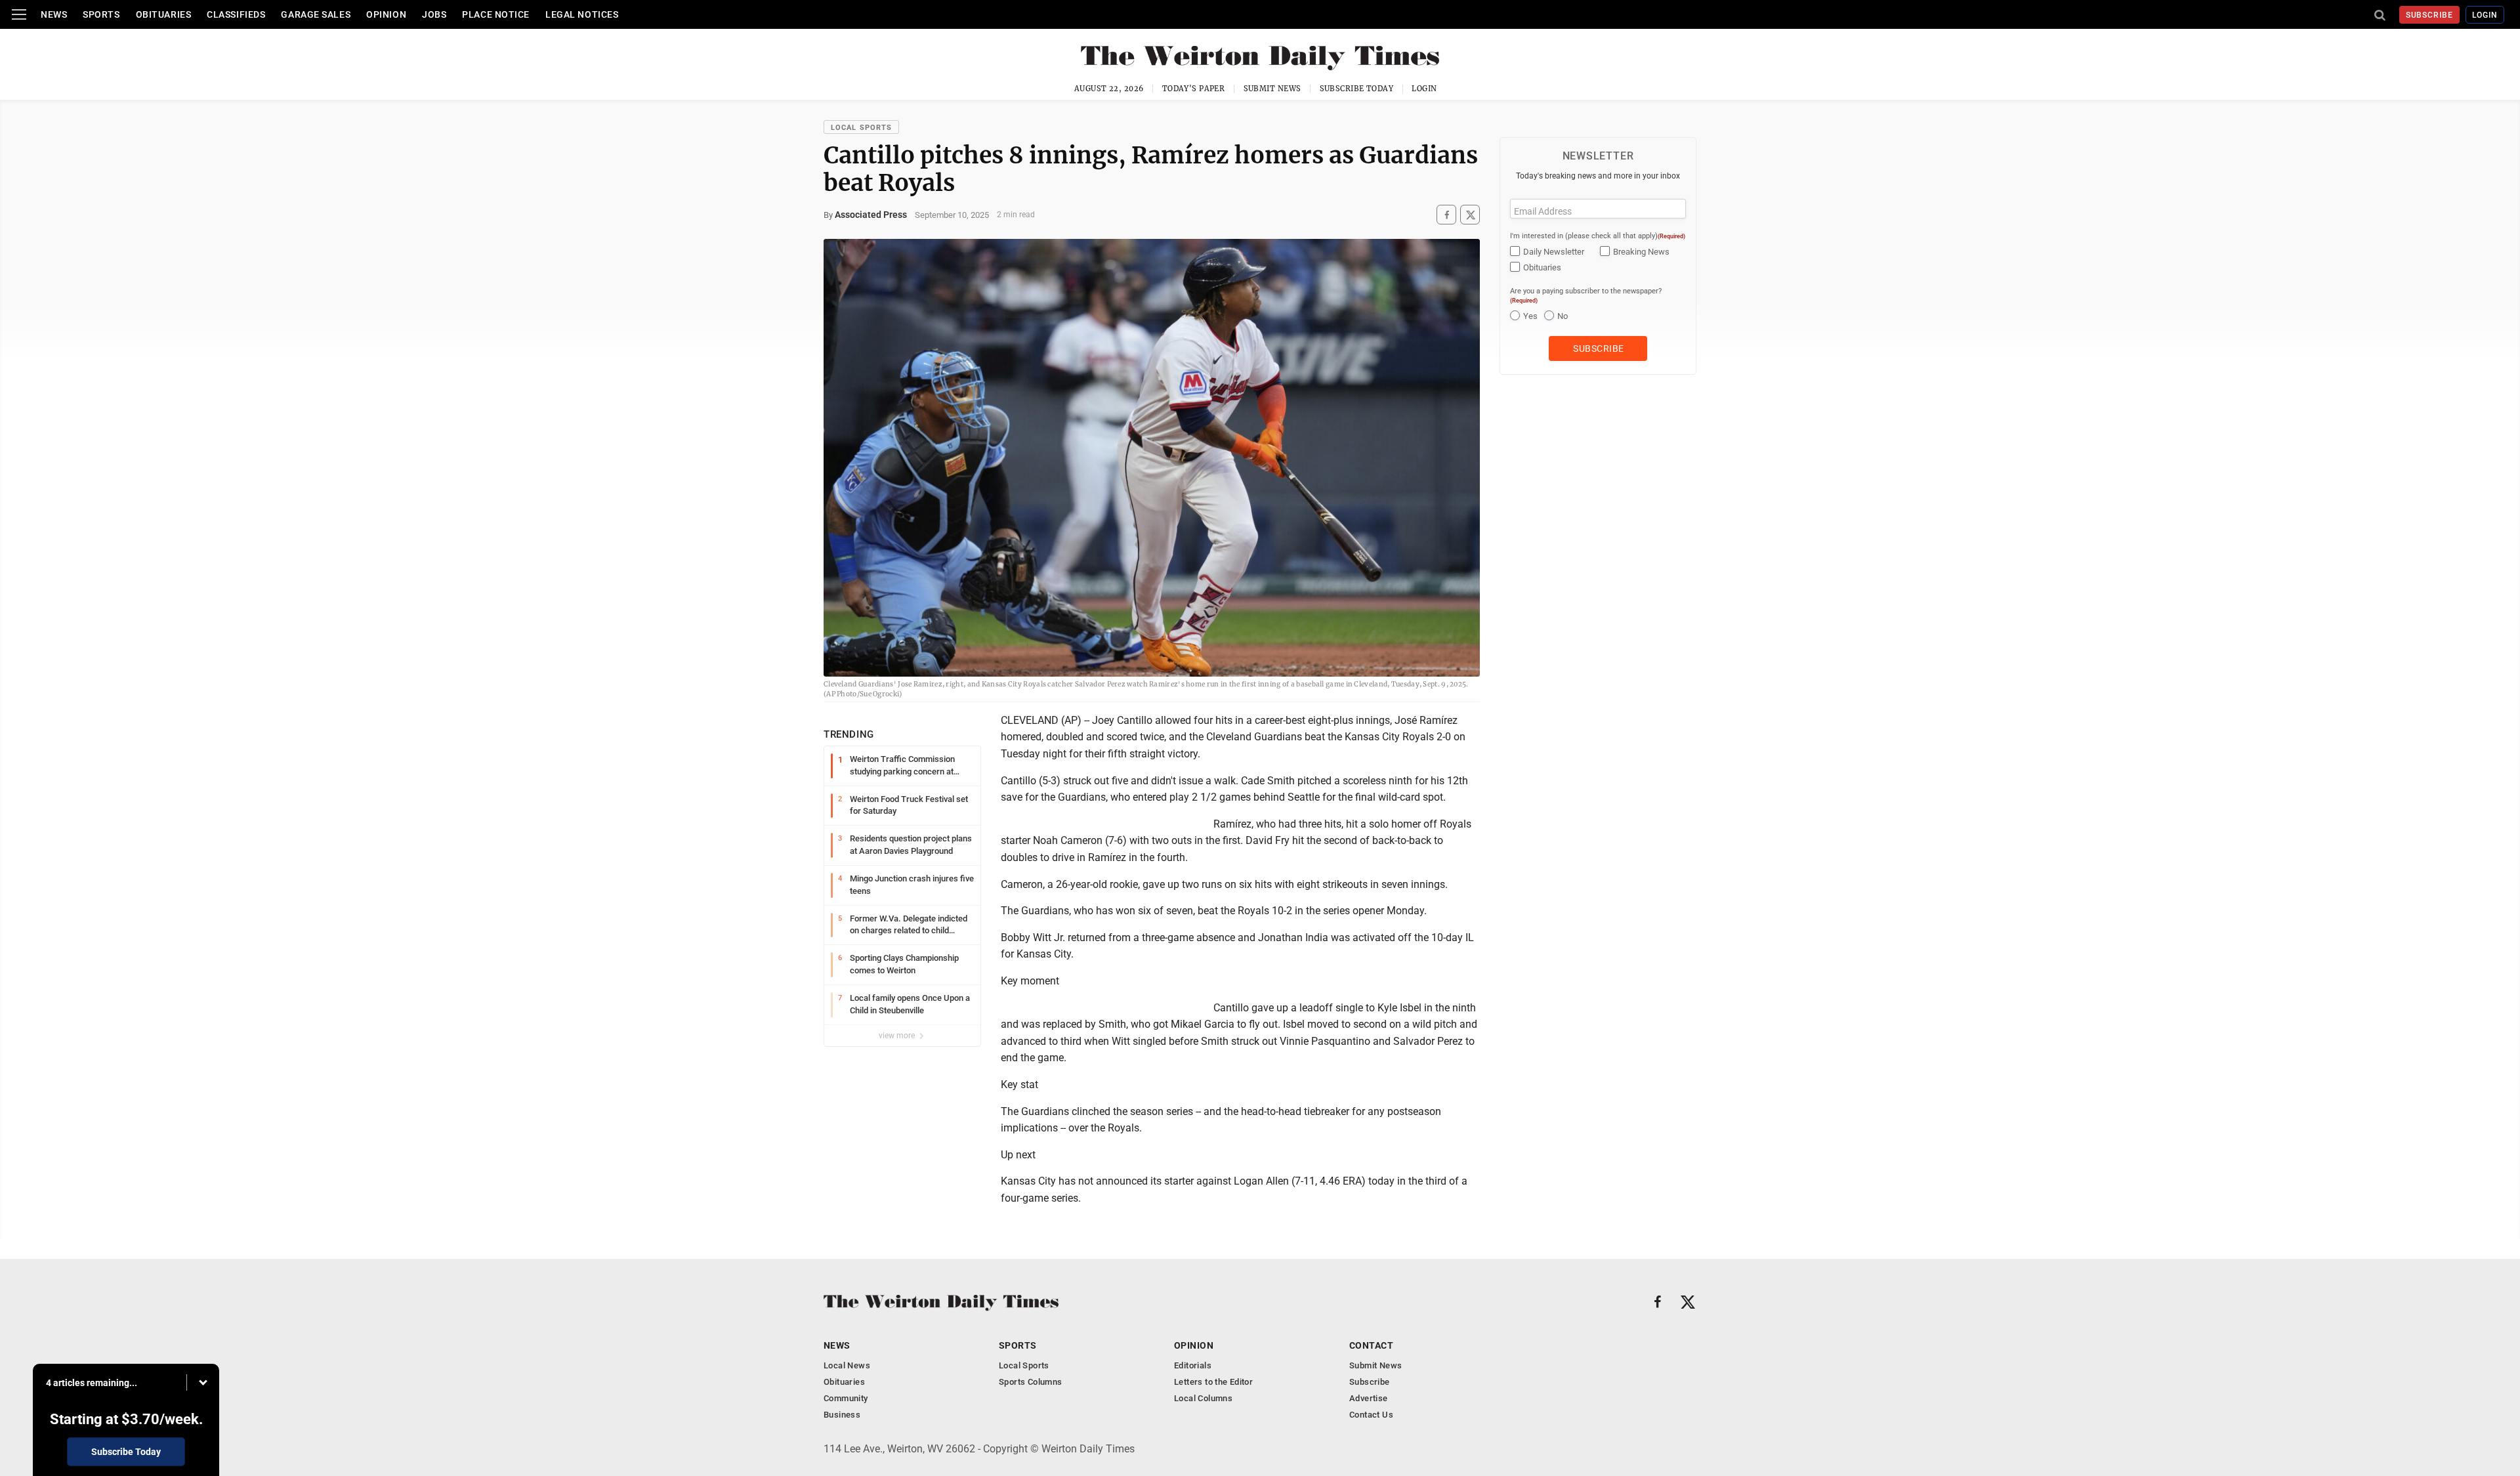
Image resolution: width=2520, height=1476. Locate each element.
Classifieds (236, 14)
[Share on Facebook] (1446, 215)
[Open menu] (19, 14)
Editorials (1193, 1365)
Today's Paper (1194, 89)
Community (846, 1398)
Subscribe (2430, 15)
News (54, 14)
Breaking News (1641, 252)
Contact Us (1371, 1415)
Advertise (1369, 1398)
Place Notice (496, 14)
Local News (847, 1365)
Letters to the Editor (1213, 1382)
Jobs (434, 14)
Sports (101, 14)
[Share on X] (1470, 215)
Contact (1371, 1345)
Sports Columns (1030, 1382)
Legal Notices (582, 14)
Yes (1530, 316)
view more (898, 1036)
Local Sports (861, 128)
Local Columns (1203, 1398)
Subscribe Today (1357, 89)
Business (842, 1415)
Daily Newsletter (1554, 252)
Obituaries (164, 14)
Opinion (386, 14)
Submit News (1272, 89)
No (1563, 316)
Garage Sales (316, 14)
